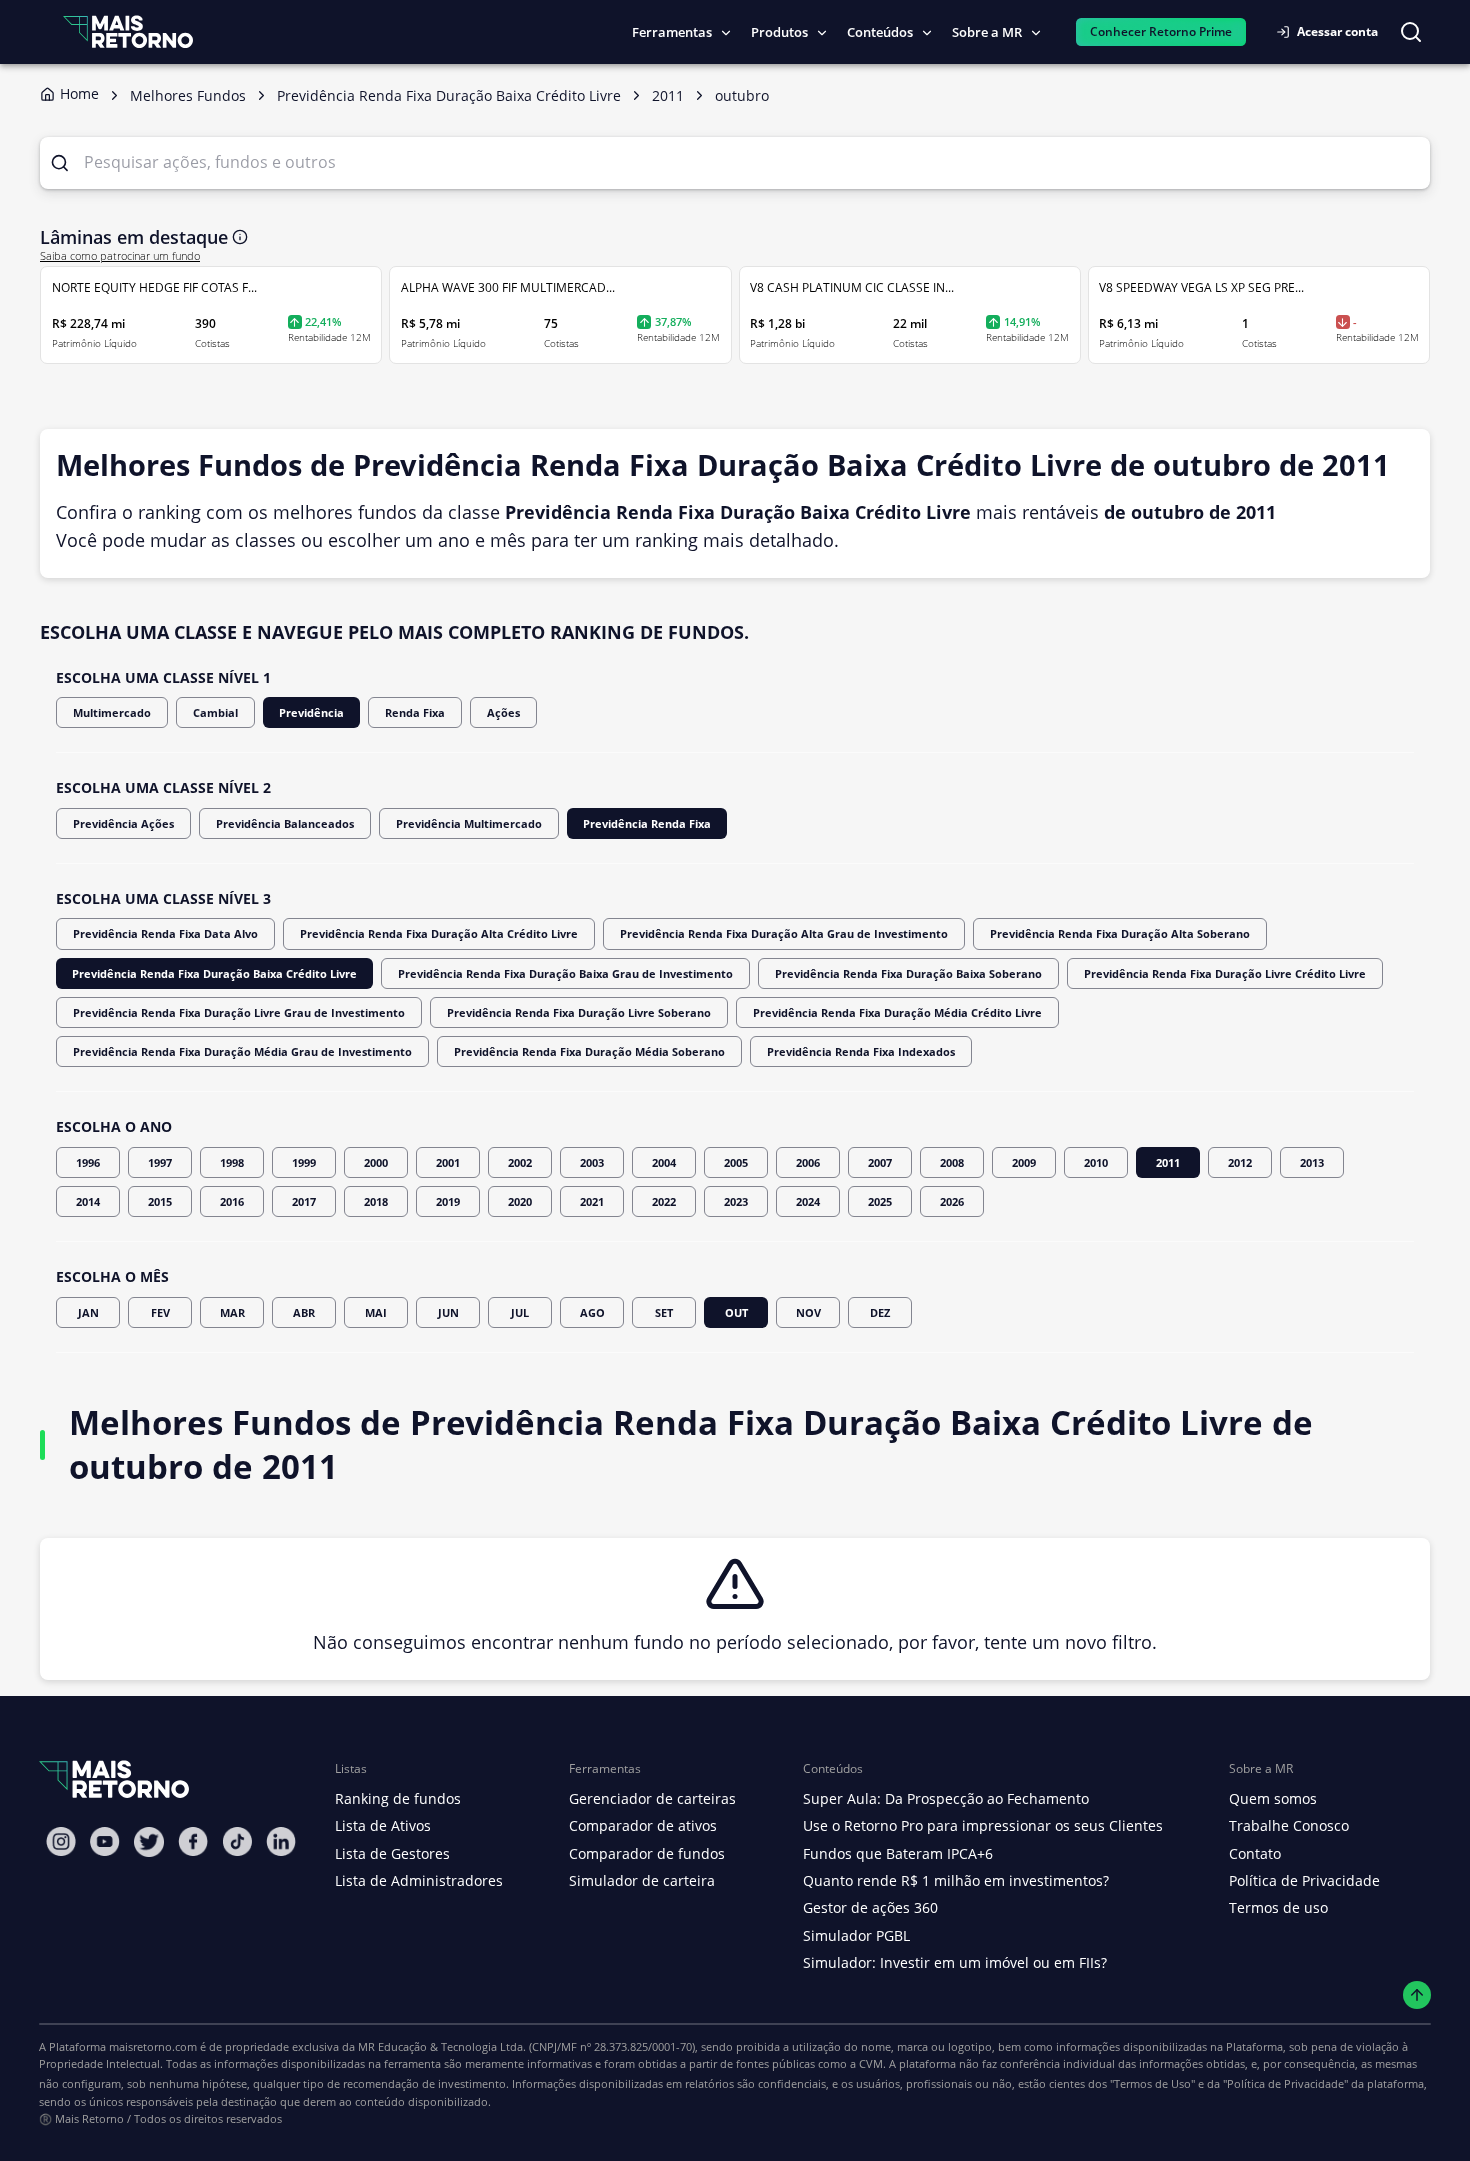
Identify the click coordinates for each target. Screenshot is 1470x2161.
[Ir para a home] (128, 31)
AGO (592, 1312)
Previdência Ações (123, 823)
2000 (376, 1162)
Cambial (215, 712)
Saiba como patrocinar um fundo (120, 256)
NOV (808, 1312)
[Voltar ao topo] (1417, 1995)
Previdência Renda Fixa (647, 823)
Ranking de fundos (398, 1798)
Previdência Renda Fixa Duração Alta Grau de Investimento (784, 933)
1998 (232, 1162)
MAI (376, 1312)
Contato (1255, 1853)
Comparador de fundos (647, 1853)
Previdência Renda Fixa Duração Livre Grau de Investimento (239, 1012)
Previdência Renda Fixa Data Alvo (165, 933)
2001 (448, 1162)
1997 (160, 1162)
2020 (520, 1201)
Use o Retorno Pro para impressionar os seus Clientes (983, 1825)
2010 (1096, 1162)
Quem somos (1273, 1798)
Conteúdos (880, 32)
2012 (1240, 1162)
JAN (88, 1312)
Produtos (779, 32)
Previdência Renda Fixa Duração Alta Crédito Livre (439, 933)
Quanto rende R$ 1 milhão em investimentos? (956, 1880)
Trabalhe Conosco (1289, 1825)
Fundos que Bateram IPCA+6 (898, 1853)
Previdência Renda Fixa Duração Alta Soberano (1120, 933)
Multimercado (112, 712)
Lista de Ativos (383, 1825)
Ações (503, 712)
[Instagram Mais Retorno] (61, 1841)
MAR (232, 1312)
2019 (448, 1201)
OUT (736, 1312)
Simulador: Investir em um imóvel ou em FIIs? (955, 1962)
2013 (1312, 1162)
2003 (592, 1162)
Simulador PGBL (856, 1935)
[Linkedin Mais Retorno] (281, 1841)
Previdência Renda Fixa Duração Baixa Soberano (908, 973)
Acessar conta (1337, 31)
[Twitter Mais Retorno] (149, 1842)
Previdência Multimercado (469, 823)
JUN (448, 1312)
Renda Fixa (415, 712)
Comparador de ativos (643, 1825)
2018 (376, 1201)
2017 (304, 1201)
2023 (736, 1201)
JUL (520, 1312)
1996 (88, 1162)
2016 (232, 1201)
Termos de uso (1278, 1907)
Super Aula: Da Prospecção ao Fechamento (946, 1798)
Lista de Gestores (392, 1853)
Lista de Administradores (419, 1880)
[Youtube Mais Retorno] (105, 1841)
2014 (88, 1201)
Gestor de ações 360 (870, 1907)
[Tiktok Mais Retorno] (237, 1841)
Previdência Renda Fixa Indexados (861, 1051)
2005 (736, 1162)
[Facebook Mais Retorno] (193, 1841)
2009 (1024, 1162)
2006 (808, 1162)
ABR (304, 1312)
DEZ (880, 1312)
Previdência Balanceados (285, 823)
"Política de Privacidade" (1285, 2083)
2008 (952, 1162)
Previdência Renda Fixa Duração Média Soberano (589, 1051)
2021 (592, 1201)
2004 (664, 1162)
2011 (1168, 1162)
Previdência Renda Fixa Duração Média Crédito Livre (897, 1012)
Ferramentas (672, 32)
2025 (880, 1201)
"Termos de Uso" (1152, 2083)
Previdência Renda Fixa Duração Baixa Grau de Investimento (565, 973)
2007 (880, 1162)
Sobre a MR (987, 32)
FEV (160, 1312)
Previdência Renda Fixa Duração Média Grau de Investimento (242, 1051)
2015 (160, 1201)
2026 (952, 1201)
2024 (808, 1201)
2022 (664, 1201)
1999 (304, 1162)
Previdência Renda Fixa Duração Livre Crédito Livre (1225, 973)
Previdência (311, 712)
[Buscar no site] (1411, 32)
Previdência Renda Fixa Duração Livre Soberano (579, 1012)
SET (664, 1312)
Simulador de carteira (642, 1880)
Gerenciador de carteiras (652, 1798)
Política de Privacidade (1304, 1880)
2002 (520, 1162)
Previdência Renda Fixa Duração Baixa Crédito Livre (214, 973)
